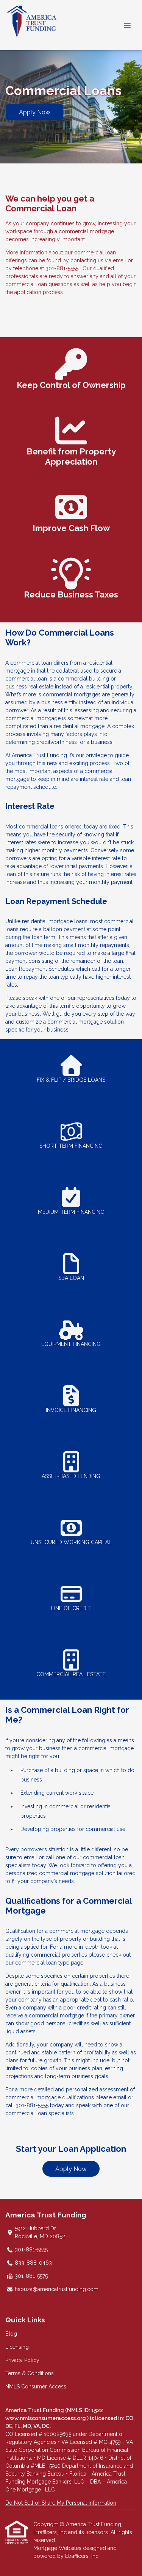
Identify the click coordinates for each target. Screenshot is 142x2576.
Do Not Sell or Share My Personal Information (61, 2503)
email (120, 2097)
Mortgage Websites (58, 2548)
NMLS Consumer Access (36, 2387)
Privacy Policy (22, 2360)
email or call (39, 1857)
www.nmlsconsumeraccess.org (46, 2418)
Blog (11, 2334)
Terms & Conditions (30, 2373)
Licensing (17, 2347)
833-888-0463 (33, 2263)
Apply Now (35, 112)
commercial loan (36, 1963)
